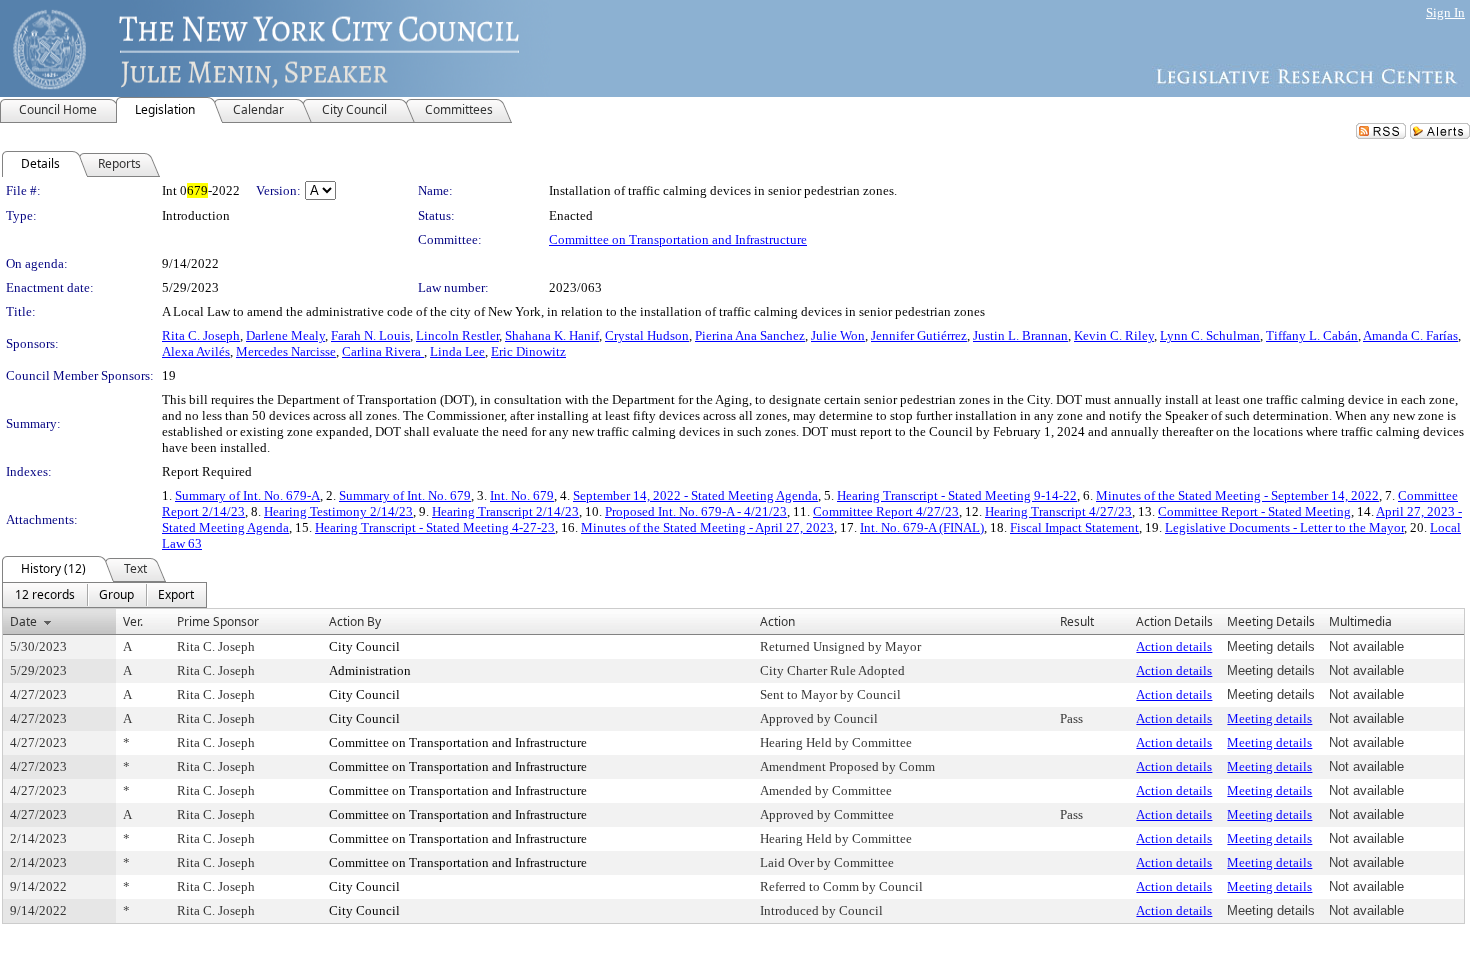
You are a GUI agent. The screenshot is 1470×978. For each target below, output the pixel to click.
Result (1077, 621)
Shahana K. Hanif (552, 335)
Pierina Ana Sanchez (750, 335)
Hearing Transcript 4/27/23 (1058, 511)
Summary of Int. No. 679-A (247, 495)
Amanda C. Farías (1410, 335)
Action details (1174, 646)
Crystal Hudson (647, 335)
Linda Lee (457, 351)
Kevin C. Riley (1114, 335)
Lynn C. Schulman (1210, 335)
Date (23, 621)
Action (777, 621)
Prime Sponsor (218, 621)
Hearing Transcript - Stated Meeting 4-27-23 (435, 527)
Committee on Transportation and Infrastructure (678, 239)
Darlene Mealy (285, 335)
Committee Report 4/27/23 (886, 511)
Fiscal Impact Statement (1074, 527)
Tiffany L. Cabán (1312, 335)
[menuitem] (45, 595)
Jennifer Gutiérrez (919, 335)
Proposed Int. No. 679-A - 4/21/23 (696, 511)
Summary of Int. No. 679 (405, 495)
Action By (355, 621)
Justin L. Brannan (1020, 335)
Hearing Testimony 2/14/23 (338, 511)
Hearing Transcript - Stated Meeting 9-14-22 (957, 495)
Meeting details (1269, 718)
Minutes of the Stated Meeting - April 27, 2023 (707, 527)
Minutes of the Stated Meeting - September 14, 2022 (1237, 495)
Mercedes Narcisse (286, 351)
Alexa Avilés (196, 351)
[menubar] (104, 595)
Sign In (1445, 12)
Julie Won (838, 335)
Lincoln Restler (457, 335)
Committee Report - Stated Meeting (1254, 511)
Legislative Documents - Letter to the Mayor (1284, 527)
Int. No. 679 (522, 495)
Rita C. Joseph (201, 335)
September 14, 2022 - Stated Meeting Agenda (695, 495)
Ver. (133, 621)
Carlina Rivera (383, 351)
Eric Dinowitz (528, 351)
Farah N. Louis (370, 335)
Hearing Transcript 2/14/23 (505, 511)
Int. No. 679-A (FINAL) (922, 527)
